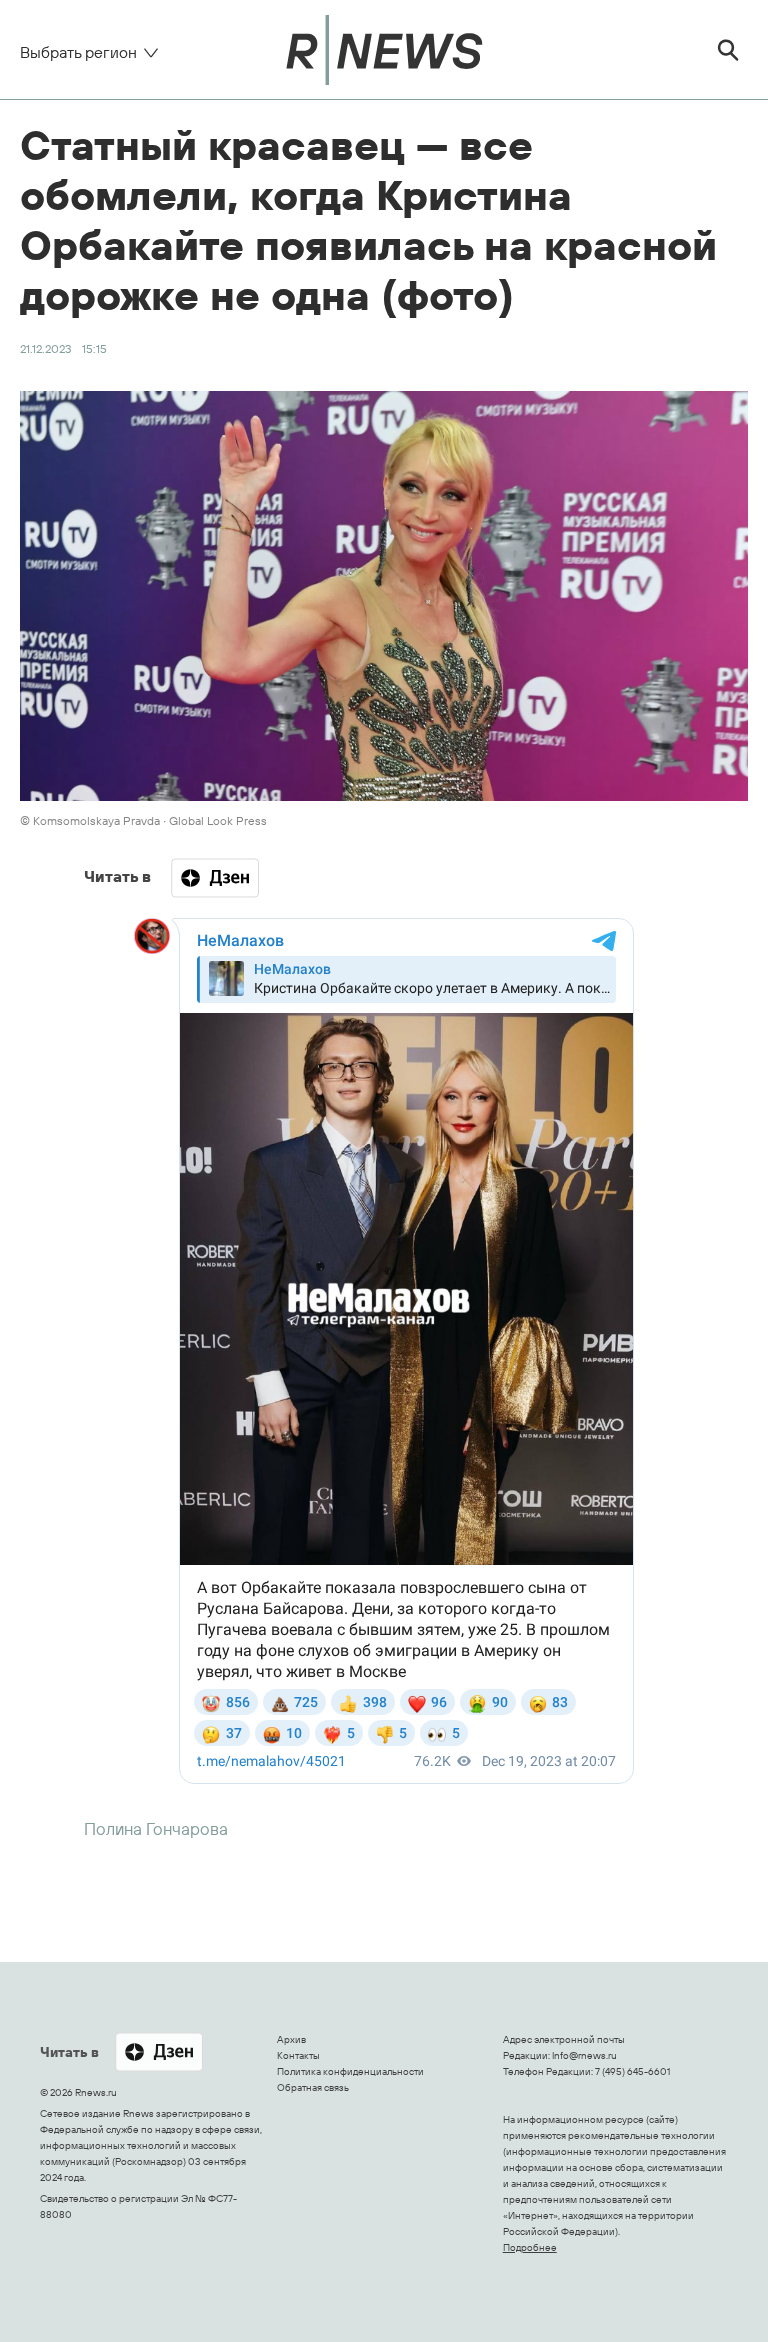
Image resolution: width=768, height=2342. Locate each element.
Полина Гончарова (156, 1828)
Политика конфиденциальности (350, 2071)
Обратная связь (313, 2087)
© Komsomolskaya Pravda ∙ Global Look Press (143, 820)
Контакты (298, 2055)
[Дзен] (215, 878)
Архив (291, 2039)
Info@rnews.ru (584, 2055)
